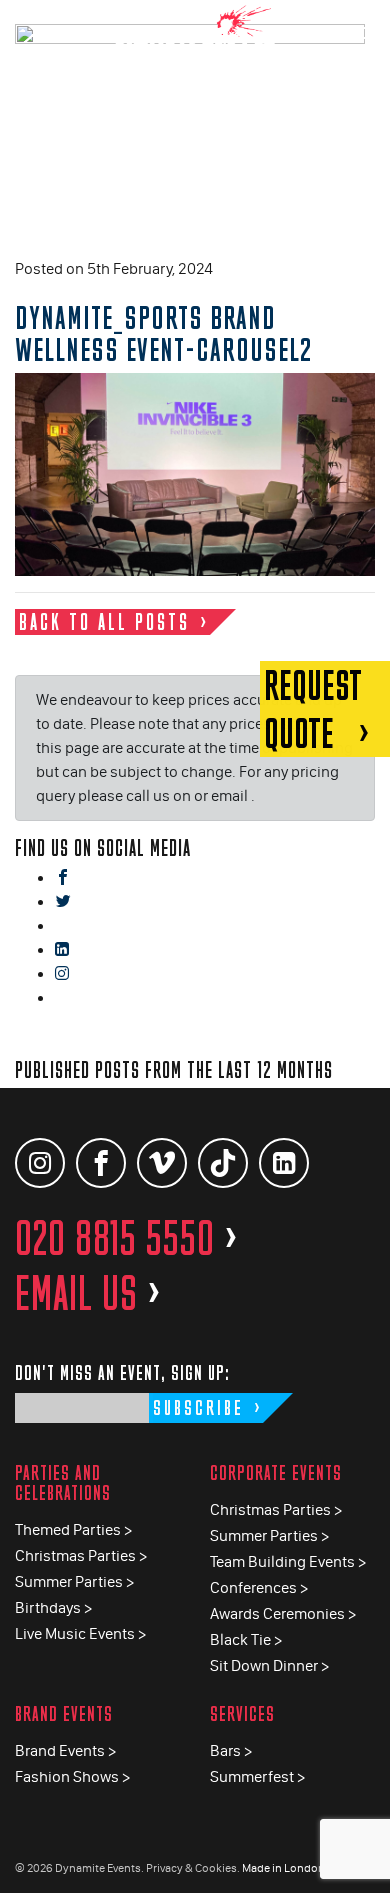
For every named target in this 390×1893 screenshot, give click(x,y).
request (313, 709)
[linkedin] (62, 950)
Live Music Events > (80, 1633)
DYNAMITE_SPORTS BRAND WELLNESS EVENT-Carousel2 (163, 333)
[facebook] (63, 878)
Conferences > (259, 1587)
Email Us (88, 1293)
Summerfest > (257, 1776)
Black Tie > (246, 1639)
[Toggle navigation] (360, 29)
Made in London (283, 1868)
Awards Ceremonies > (283, 1613)
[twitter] (63, 902)
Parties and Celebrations (63, 1482)
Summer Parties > (74, 1581)
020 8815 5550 (127, 1238)
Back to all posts (104, 621)
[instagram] (62, 974)
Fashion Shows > (72, 1776)
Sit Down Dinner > (269, 1665)
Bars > (231, 1750)
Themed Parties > (73, 1529)
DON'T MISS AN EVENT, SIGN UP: (122, 1372)
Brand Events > (65, 1750)
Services (242, 1713)
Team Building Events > (288, 1561)
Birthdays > (53, 1607)
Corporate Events (276, 1472)
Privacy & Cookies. (193, 1868)
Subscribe (198, 1407)
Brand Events (64, 1713)
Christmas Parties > (81, 1555)
